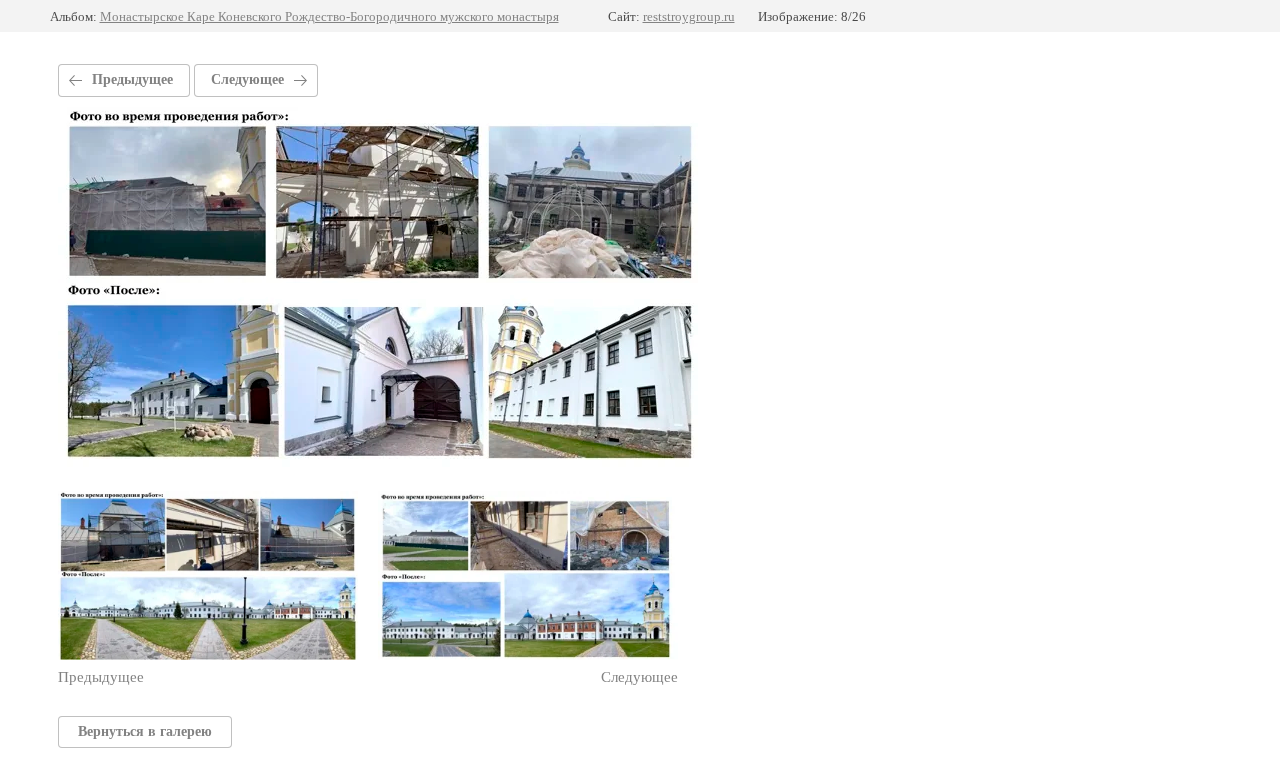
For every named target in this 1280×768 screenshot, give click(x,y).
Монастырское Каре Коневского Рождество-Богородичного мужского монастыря (329, 16)
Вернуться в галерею (145, 731)
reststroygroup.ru (689, 16)
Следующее (247, 79)
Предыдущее (132, 79)
